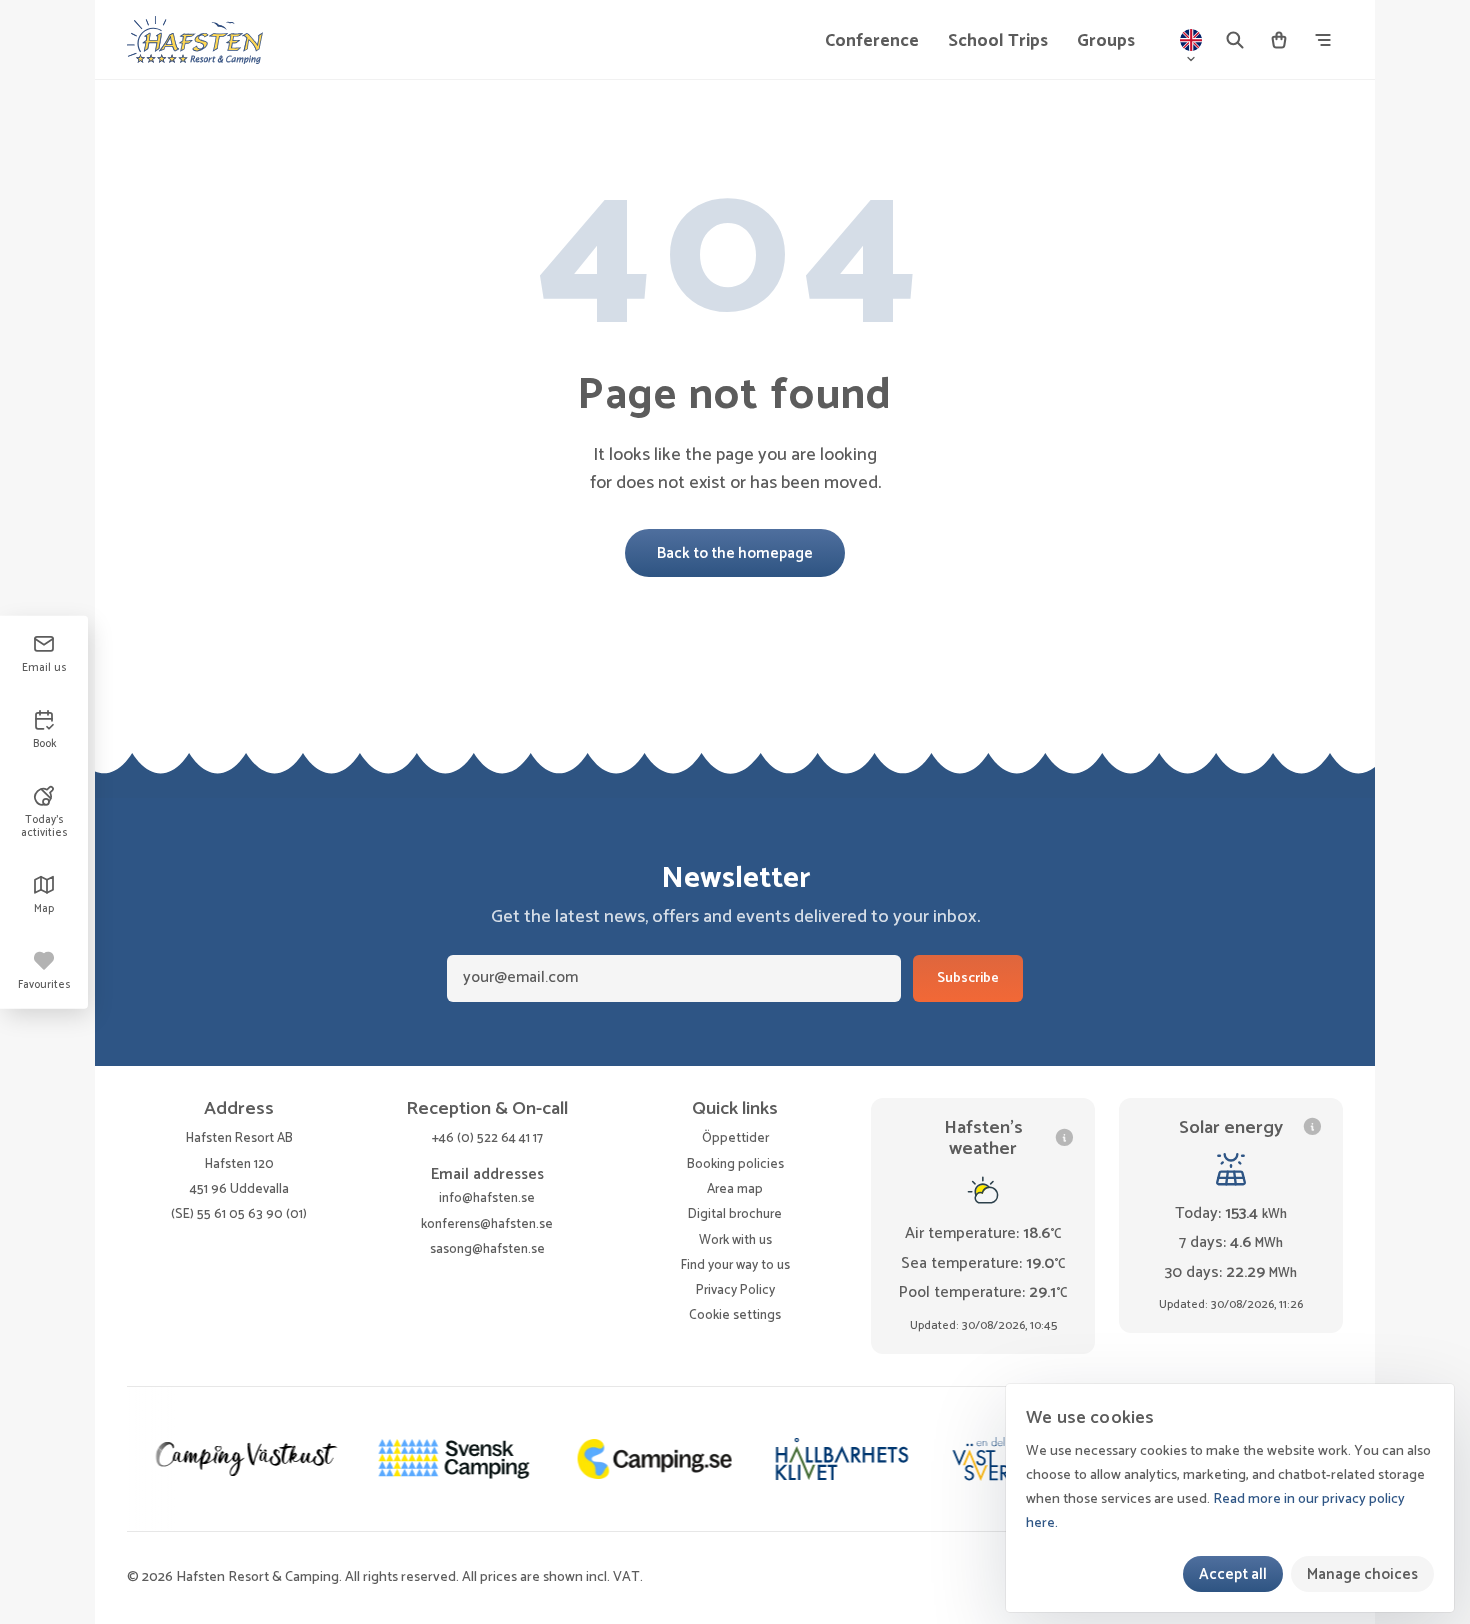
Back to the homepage (735, 553)
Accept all (1233, 1574)
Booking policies (735, 1164)
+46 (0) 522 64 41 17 (487, 1138)
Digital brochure (735, 1214)
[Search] (1235, 40)
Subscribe (968, 978)
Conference (872, 41)
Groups (1106, 41)
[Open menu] (1323, 40)
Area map (735, 1189)
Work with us (735, 1240)
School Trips (998, 41)
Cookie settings (735, 1315)
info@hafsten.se (487, 1198)
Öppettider (735, 1138)
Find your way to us (735, 1265)
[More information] (1064, 1137)
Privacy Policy (735, 1290)
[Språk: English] (1191, 40)
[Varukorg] (1279, 40)
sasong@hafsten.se (487, 1249)
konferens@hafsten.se (487, 1224)
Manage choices (1362, 1574)
